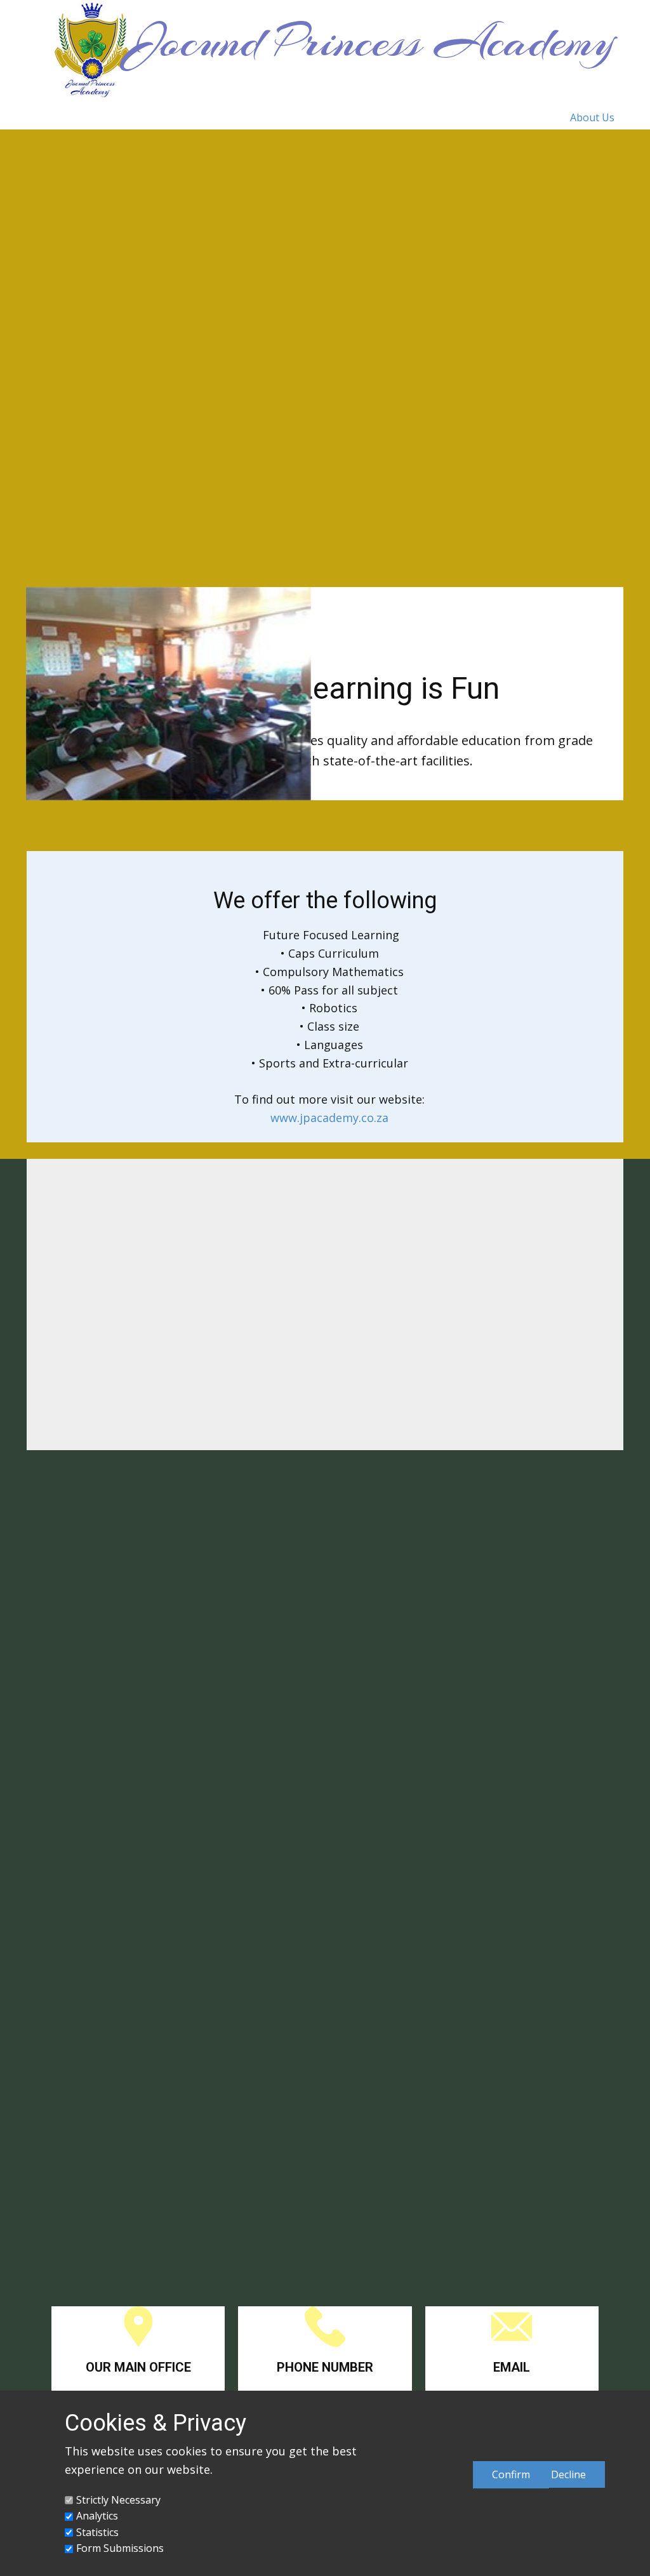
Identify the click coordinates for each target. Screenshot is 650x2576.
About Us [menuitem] (592, 117)
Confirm (511, 2474)
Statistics (97, 2532)
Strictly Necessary (118, 2500)
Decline (568, 2474)
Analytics (97, 2516)
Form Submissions (120, 2548)
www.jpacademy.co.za (329, 1118)
